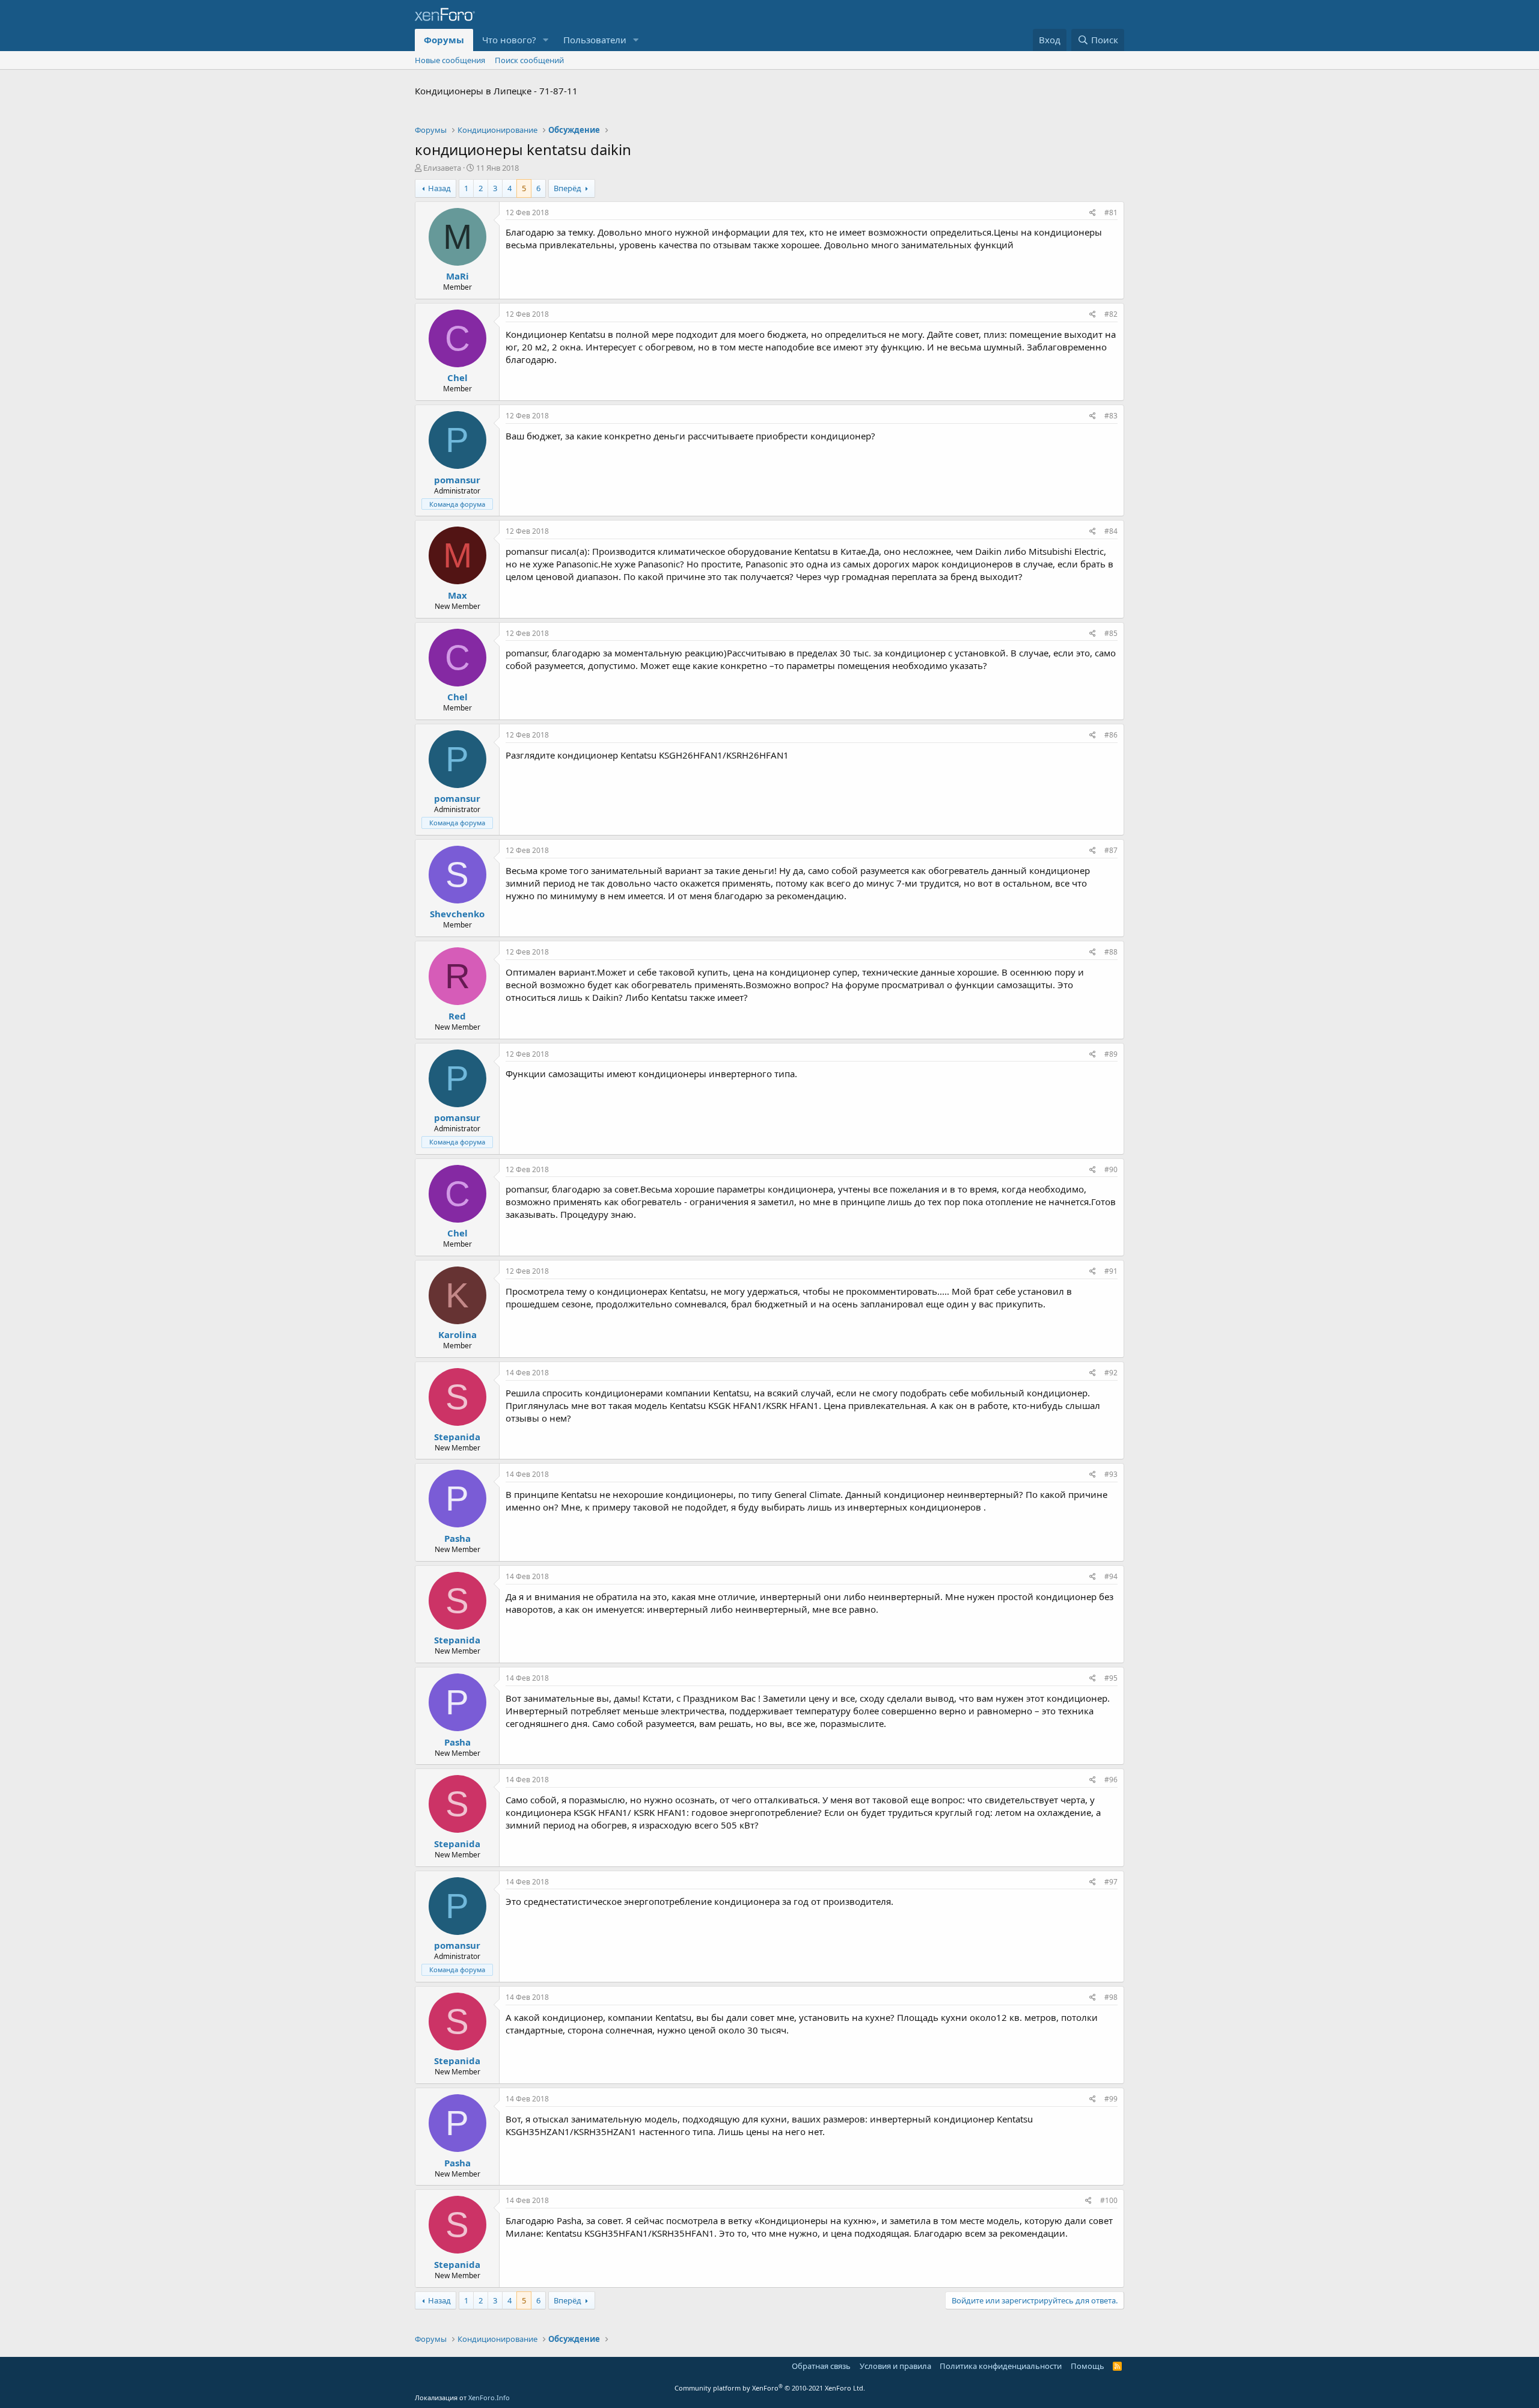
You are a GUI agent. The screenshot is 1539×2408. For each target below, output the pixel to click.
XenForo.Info (489, 2397)
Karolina (457, 1334)
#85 (1111, 633)
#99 (1111, 2099)
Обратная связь (821, 2366)
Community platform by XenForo (770, 2388)
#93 (1111, 1474)
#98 (1111, 1997)
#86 (1111, 735)
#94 (1111, 1576)
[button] (546, 40)
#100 (1109, 2200)
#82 (1111, 314)
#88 (1111, 952)
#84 (1111, 531)
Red (457, 1016)
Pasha (457, 1538)
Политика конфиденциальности (1001, 2366)
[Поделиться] (1093, 213)
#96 (1111, 1780)
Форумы (444, 40)
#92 (1111, 1373)
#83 (1111, 416)
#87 (1111, 850)
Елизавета (442, 168)
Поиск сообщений (529, 60)
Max (457, 595)
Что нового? (509, 40)
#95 (1111, 1678)
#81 (1111, 212)
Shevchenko (457, 914)
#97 (1111, 1882)
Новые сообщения (450, 60)
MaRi (457, 276)
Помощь (1088, 2366)
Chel (457, 377)
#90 (1111, 1169)
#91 (1111, 1271)
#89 (1111, 1054)
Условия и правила (895, 2366)
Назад (439, 188)
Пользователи (595, 40)
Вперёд (568, 188)
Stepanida (457, 1437)
